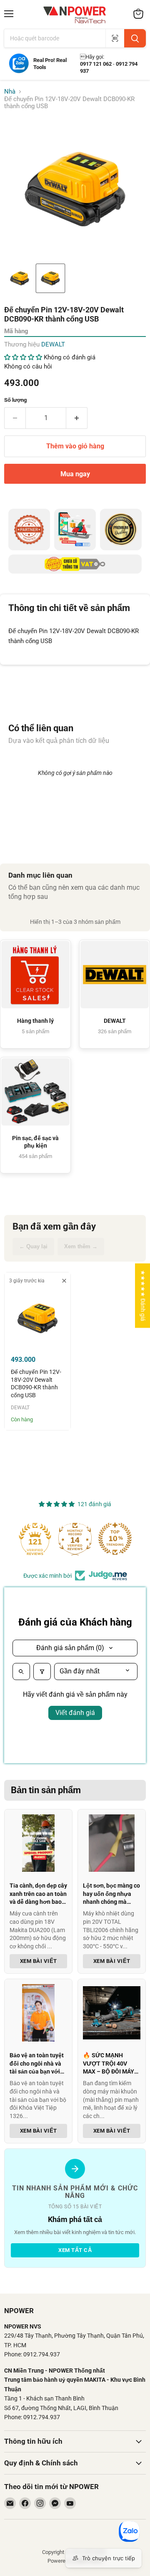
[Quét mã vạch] (115, 38)
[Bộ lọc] (42, 1671)
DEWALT (53, 344)
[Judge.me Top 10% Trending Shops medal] (118, 1539)
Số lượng (15, 400)
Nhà (10, 92)
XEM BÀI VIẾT (39, 1961)
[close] (64, 1281)
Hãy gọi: (92, 57)
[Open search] (21, 1671)
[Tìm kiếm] (135, 38)
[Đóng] (26, 2474)
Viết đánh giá (75, 1713)
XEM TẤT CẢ (75, 2250)
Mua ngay (75, 474)
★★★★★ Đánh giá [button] (143, 1295)
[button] (20, 278)
